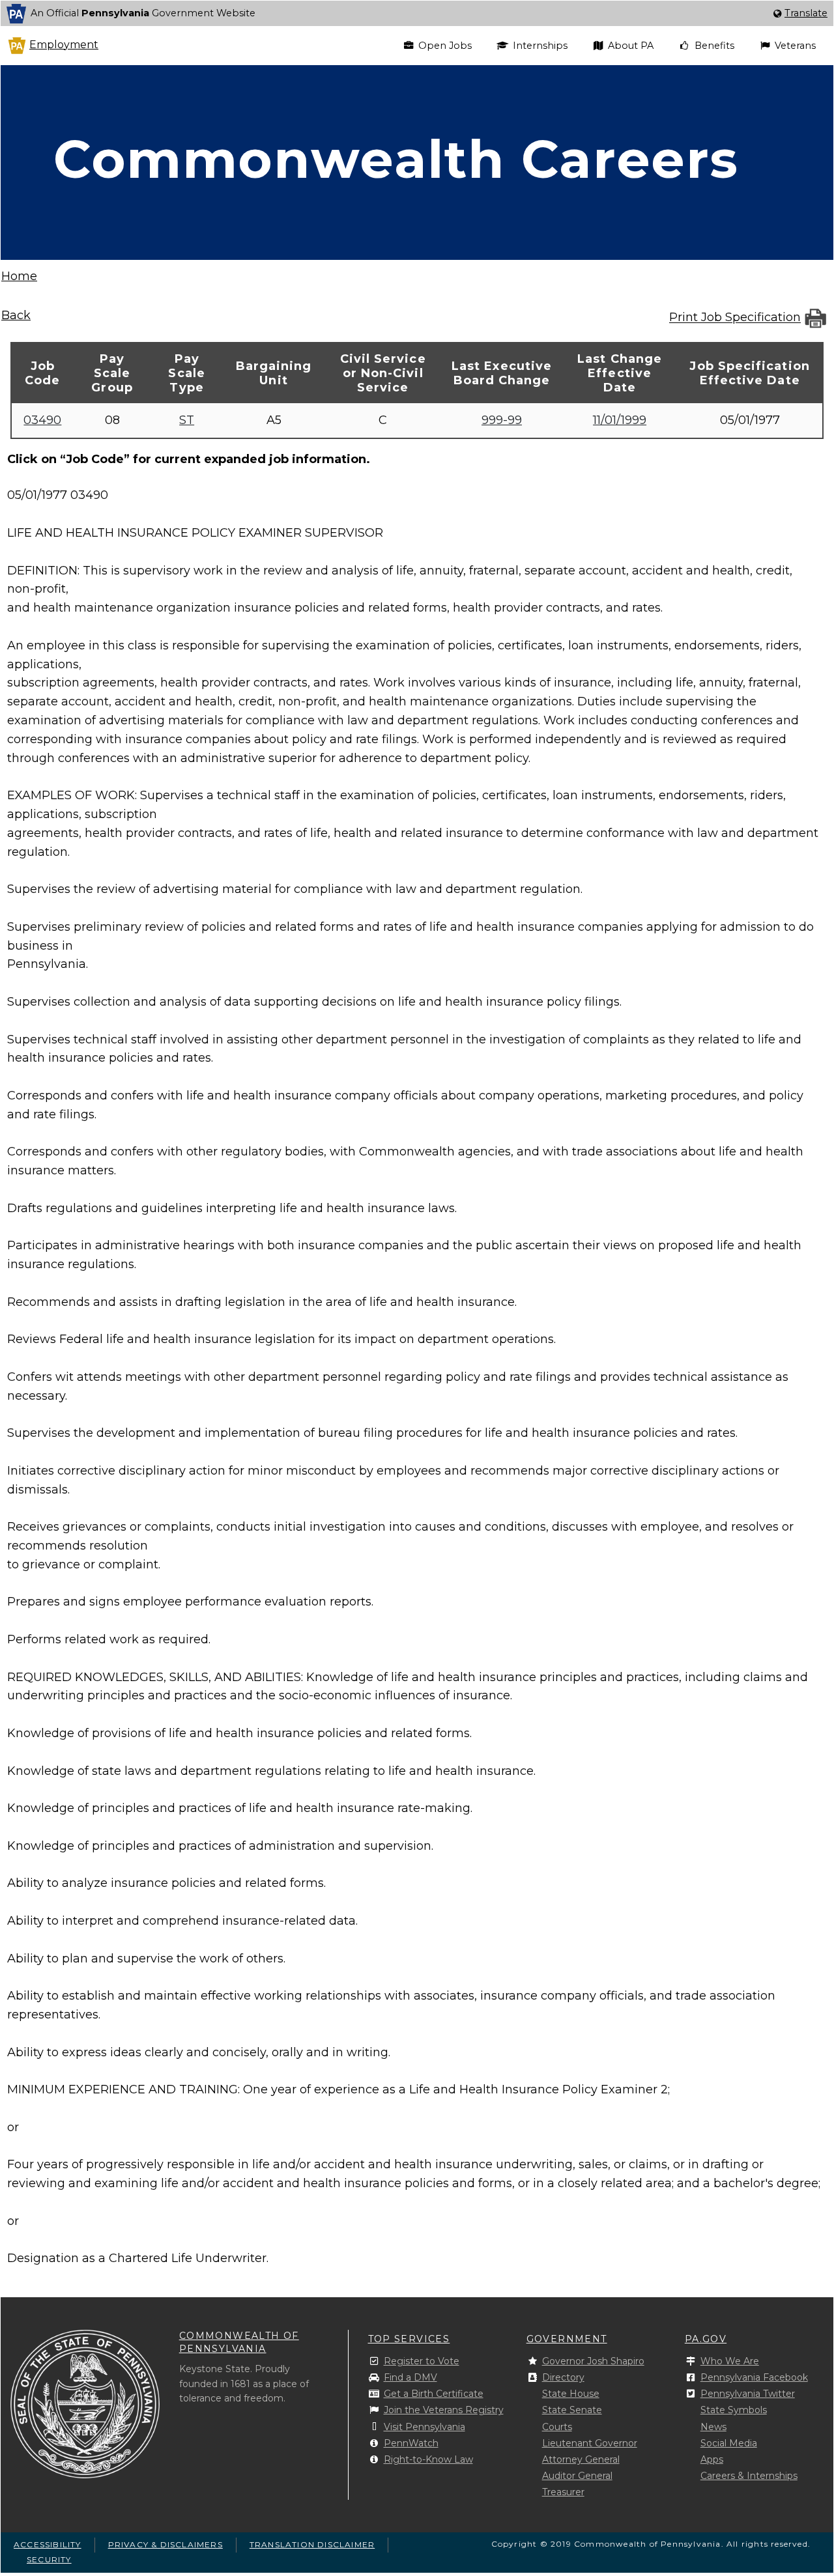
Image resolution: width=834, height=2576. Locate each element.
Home (19, 276)
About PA (631, 46)
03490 (42, 420)
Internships (540, 46)
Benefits (714, 46)
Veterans (795, 46)
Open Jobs (445, 46)
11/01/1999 (620, 420)
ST (187, 420)
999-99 (502, 420)
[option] (417, 13)
